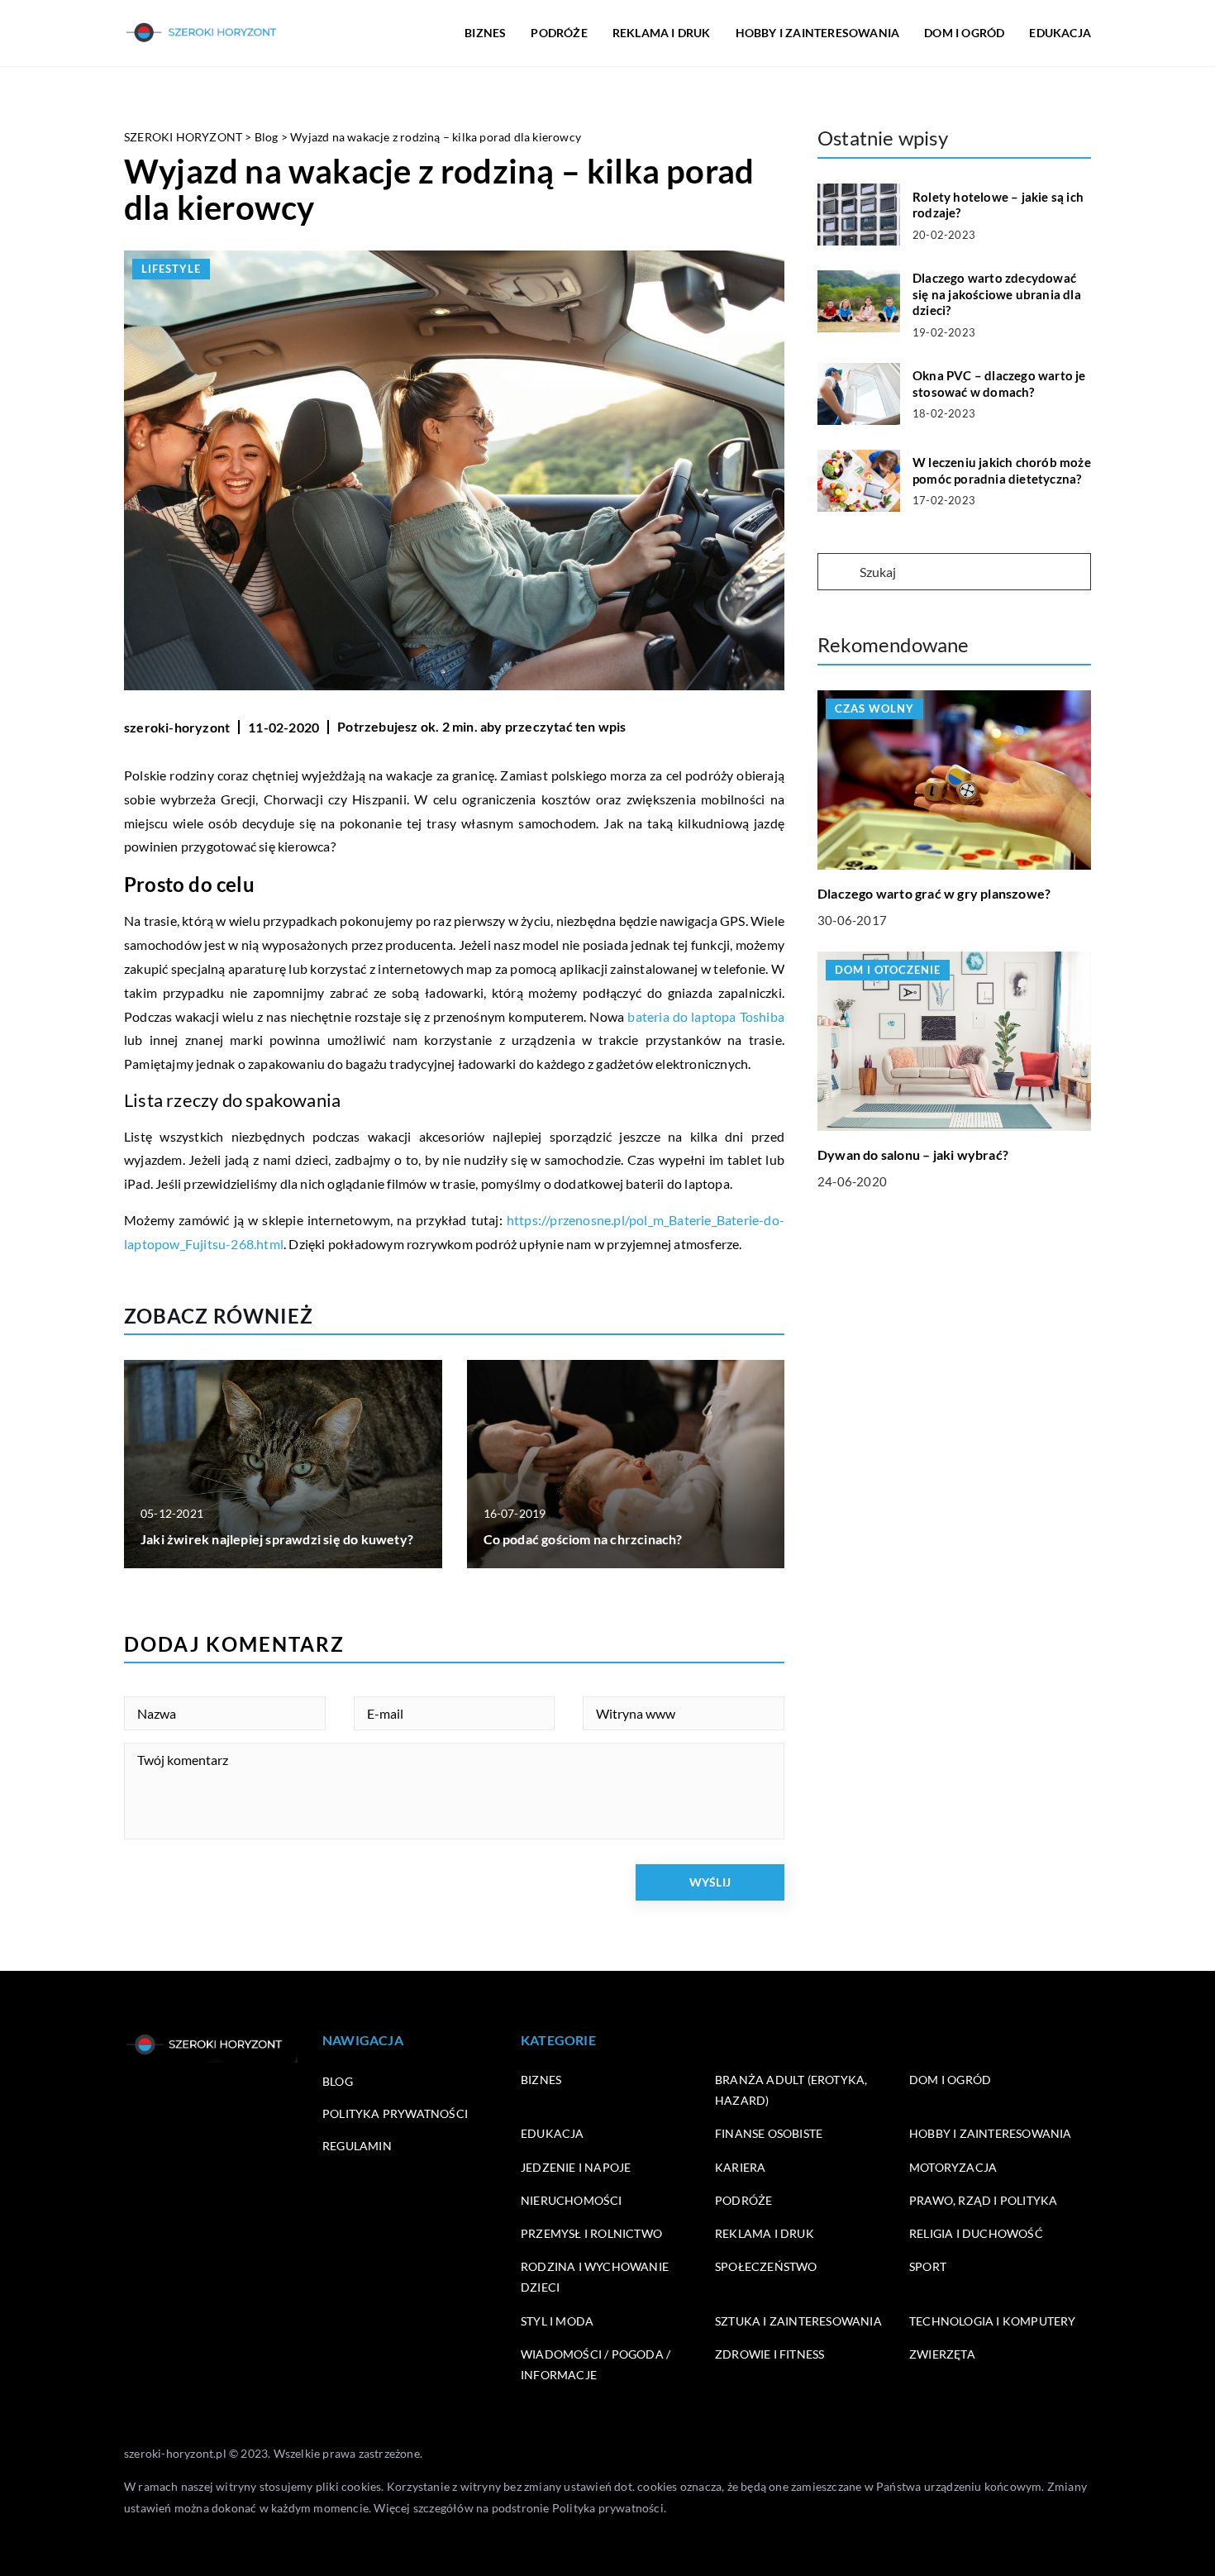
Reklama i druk (765, 2233)
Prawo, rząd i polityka (983, 2200)
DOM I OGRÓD (964, 33)
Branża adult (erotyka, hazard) (791, 2090)
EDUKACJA (1060, 33)
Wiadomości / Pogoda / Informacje (596, 2364)
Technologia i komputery (993, 2321)
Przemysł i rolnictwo (591, 2233)
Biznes (541, 2080)
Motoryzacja (953, 2167)
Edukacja (553, 2133)
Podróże (743, 2200)
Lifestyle (171, 269)
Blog (338, 2081)
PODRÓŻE (559, 33)
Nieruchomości (572, 2200)
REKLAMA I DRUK (662, 33)
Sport (928, 2266)
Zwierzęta (942, 2354)
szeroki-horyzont (177, 727)
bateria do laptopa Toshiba (706, 1016)
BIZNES (485, 33)
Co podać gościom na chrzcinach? (583, 1539)
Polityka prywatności (395, 2113)
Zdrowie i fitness (769, 2354)
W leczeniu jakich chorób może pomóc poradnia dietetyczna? (1002, 470)
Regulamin (357, 2146)
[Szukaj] (837, 573)
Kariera (740, 2167)
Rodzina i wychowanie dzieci (595, 2277)
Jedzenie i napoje (576, 2167)
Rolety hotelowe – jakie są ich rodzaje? (998, 205)
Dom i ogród (950, 2080)
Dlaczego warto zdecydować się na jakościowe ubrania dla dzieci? (997, 294)
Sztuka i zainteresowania (798, 2321)
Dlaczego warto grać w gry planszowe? (934, 893)
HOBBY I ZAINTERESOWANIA (818, 33)
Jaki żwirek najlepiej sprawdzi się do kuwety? (277, 1539)
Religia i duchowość (976, 2233)
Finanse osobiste (769, 2133)
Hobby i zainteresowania (991, 2133)
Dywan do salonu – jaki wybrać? (913, 1154)
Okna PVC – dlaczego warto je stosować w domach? (999, 384)
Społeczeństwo (766, 2266)
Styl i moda (557, 2321)
